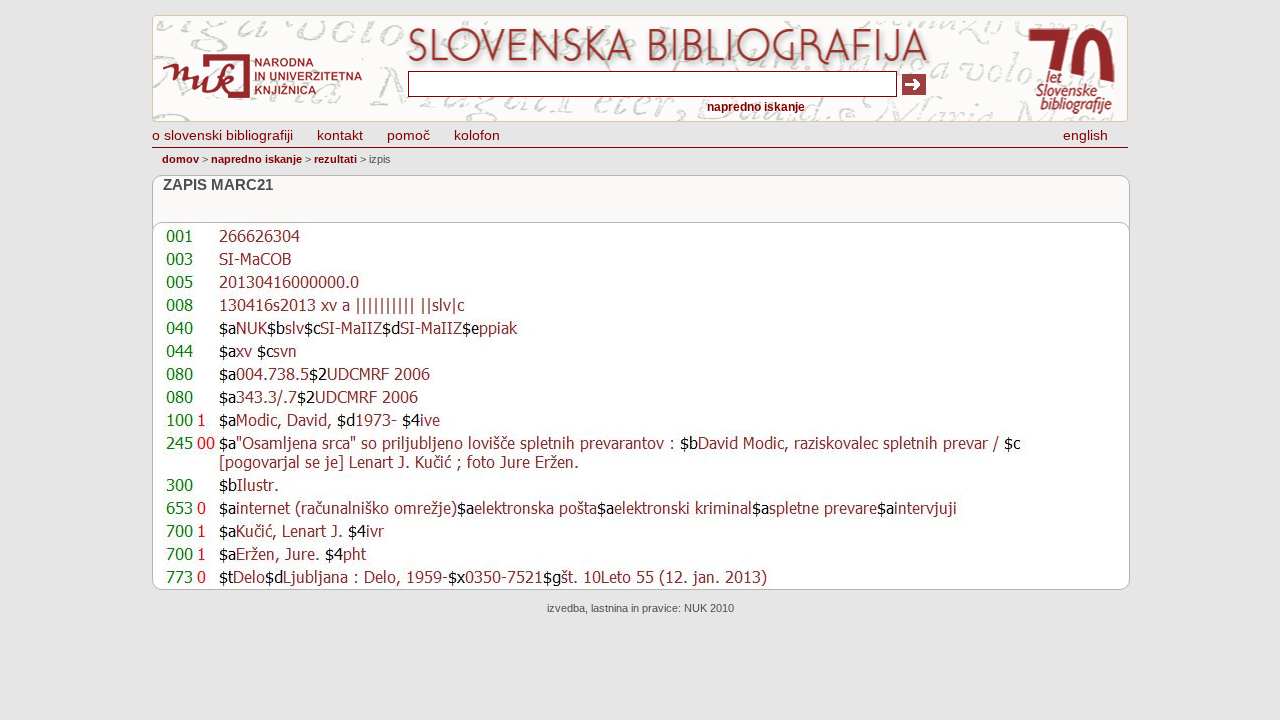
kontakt (340, 135)
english (1085, 135)
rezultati (335, 159)
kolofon (477, 135)
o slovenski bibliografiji (222, 135)
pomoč (408, 135)
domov (180, 159)
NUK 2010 (709, 608)
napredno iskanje (756, 107)
